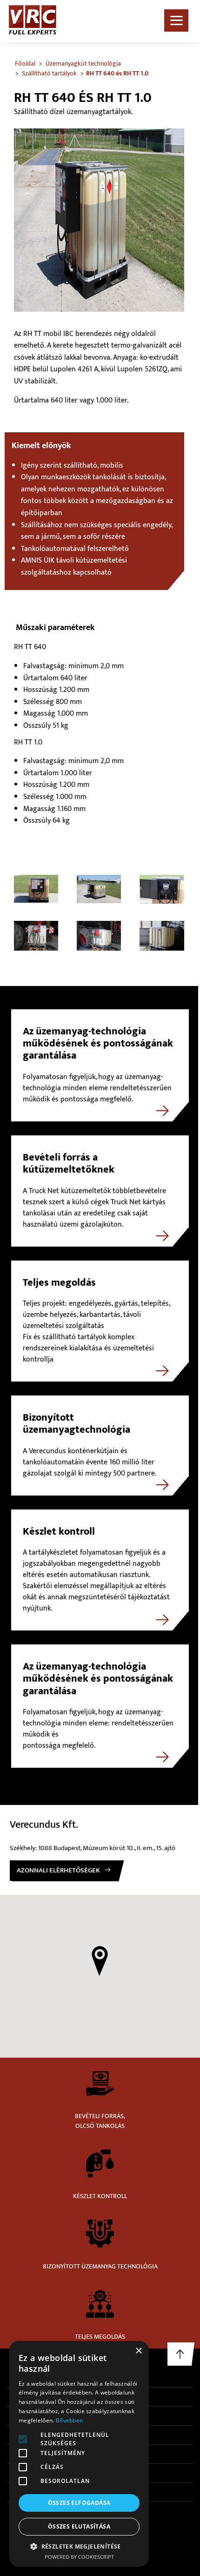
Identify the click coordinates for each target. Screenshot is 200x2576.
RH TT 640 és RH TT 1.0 (117, 73)
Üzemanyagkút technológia (83, 64)
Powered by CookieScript (79, 2557)
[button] (100, 1961)
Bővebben (69, 2420)
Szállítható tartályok (49, 73)
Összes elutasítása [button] (79, 2526)
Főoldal (25, 64)
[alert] (79, 2454)
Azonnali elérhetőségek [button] (58, 1870)
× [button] (138, 2351)
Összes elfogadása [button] (79, 2503)
